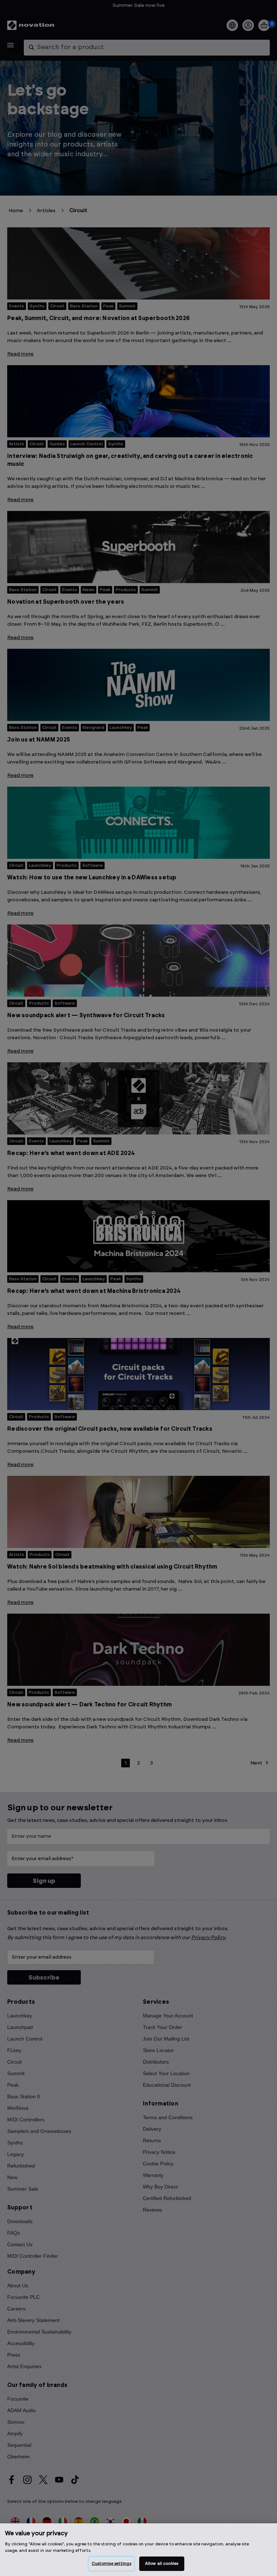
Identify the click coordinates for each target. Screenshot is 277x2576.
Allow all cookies (162, 2564)
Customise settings (111, 2564)
